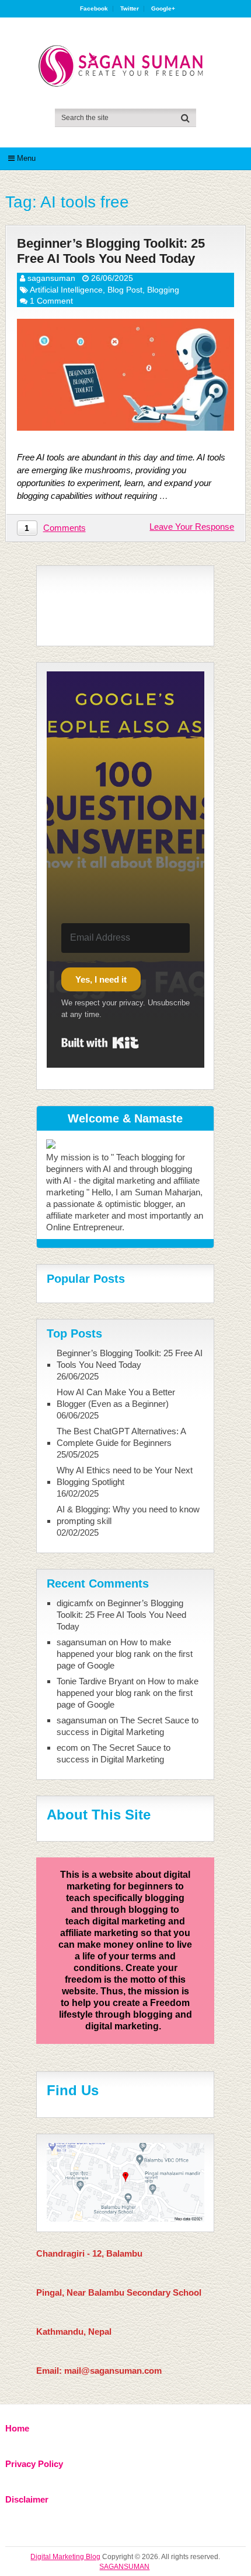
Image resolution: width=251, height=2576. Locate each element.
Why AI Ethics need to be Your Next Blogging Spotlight (125, 1476)
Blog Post (125, 290)
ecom (67, 1748)
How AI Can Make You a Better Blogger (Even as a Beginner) (116, 1398)
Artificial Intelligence (66, 290)
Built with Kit (100, 1043)
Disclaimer (27, 2499)
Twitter (130, 9)
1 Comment (51, 301)
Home (17, 2428)
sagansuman (51, 278)
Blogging (163, 290)
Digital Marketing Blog (65, 2557)
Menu (26, 158)
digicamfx (75, 1603)
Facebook (94, 9)
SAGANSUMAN (124, 2567)
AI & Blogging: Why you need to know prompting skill (128, 1515)
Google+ (163, 9)
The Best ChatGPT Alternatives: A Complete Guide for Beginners (121, 1437)
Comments (65, 528)
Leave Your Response (192, 527)
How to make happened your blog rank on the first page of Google (125, 1654)
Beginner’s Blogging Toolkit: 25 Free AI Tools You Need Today (111, 251)
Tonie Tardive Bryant (95, 1681)
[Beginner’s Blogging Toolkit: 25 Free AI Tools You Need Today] (126, 375)
